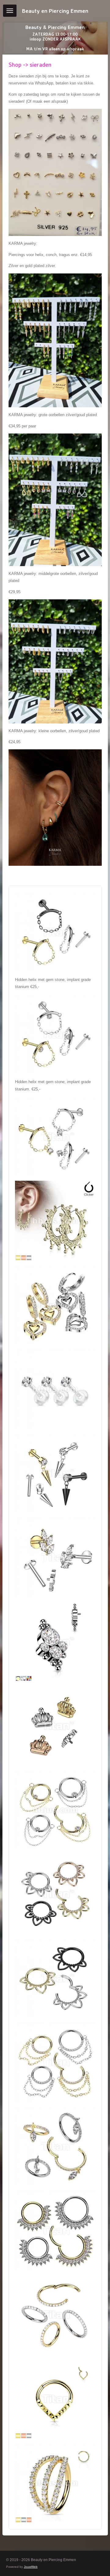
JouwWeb (31, 2567)
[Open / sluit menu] (10, 11)
